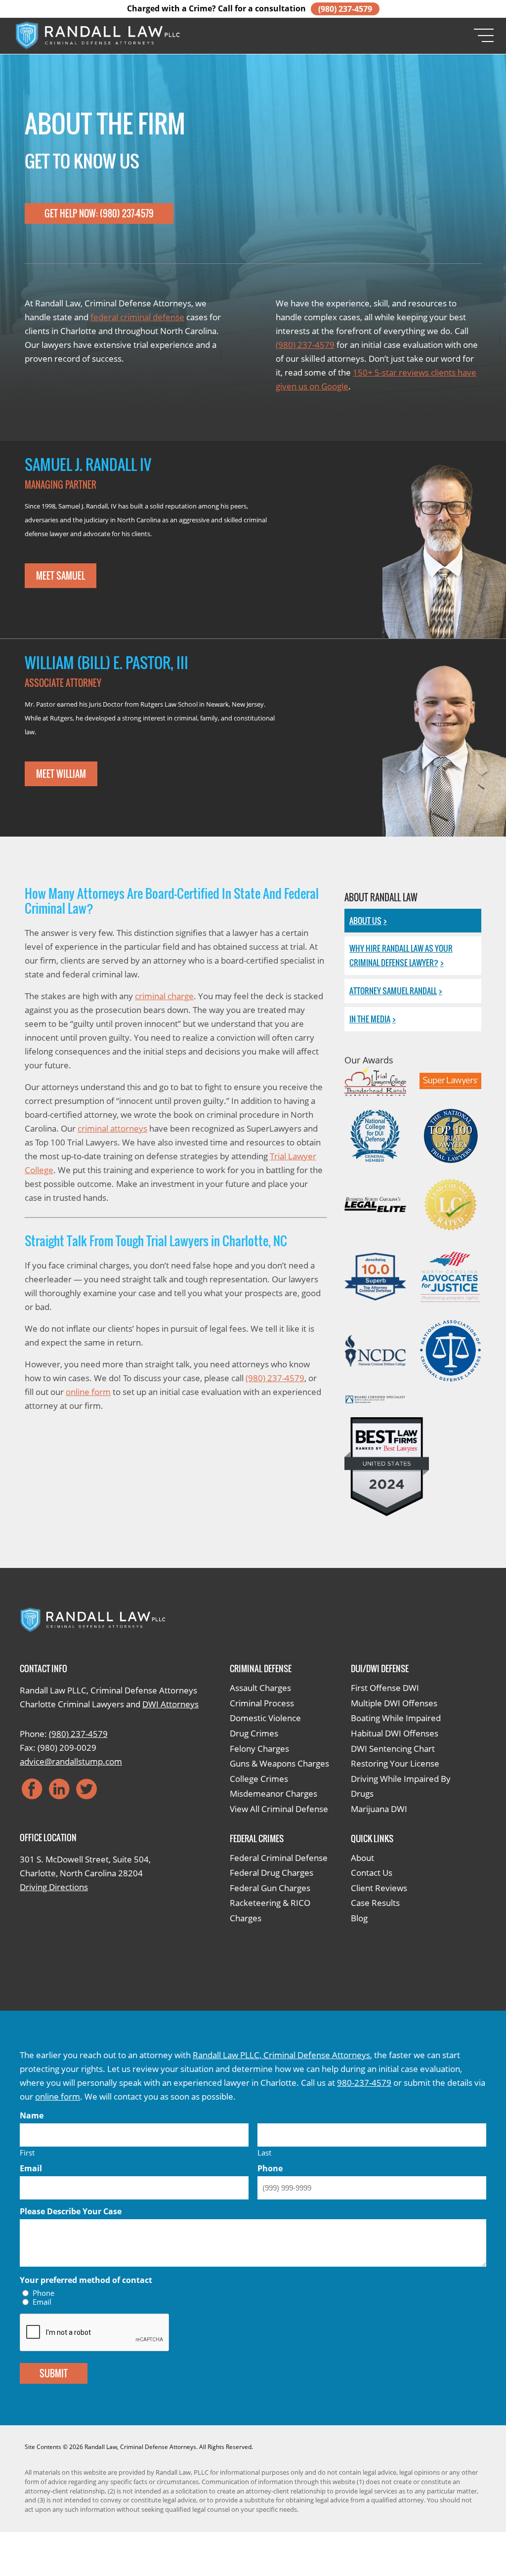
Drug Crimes (254, 1733)
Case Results (375, 1903)
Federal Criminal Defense (279, 1858)
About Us (365, 921)
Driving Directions (54, 1887)
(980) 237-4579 (345, 9)
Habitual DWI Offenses (395, 1733)
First (27, 2152)
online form (88, 1392)
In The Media (370, 1019)
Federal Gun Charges (270, 1888)
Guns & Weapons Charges (279, 1763)
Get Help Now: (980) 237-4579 (99, 213)
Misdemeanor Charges (274, 1794)
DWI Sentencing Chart (393, 1749)
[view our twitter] (86, 1789)
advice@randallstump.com (71, 1761)
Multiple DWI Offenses (394, 1703)
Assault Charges (260, 1688)
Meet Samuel (61, 576)
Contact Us (372, 1873)
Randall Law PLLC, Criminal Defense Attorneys (281, 2055)
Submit (54, 2373)
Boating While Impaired (396, 1718)
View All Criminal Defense (279, 1809)
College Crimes (259, 1779)
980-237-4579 (364, 2083)
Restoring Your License (395, 1763)
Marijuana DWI (379, 1809)
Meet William (61, 774)
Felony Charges (259, 1749)
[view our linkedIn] (59, 1789)
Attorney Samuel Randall (393, 991)
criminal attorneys (112, 1128)
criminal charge (164, 996)
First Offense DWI (385, 1688)
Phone (43, 2293)
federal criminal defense (137, 317)
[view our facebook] (32, 1789)
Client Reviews (379, 1888)
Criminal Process (262, 1703)
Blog (359, 1918)
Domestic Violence (265, 1718)
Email (42, 2302)
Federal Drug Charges (272, 1873)
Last (264, 2152)
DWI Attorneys (170, 1704)
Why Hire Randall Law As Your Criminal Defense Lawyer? (401, 955)
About (362, 1858)
